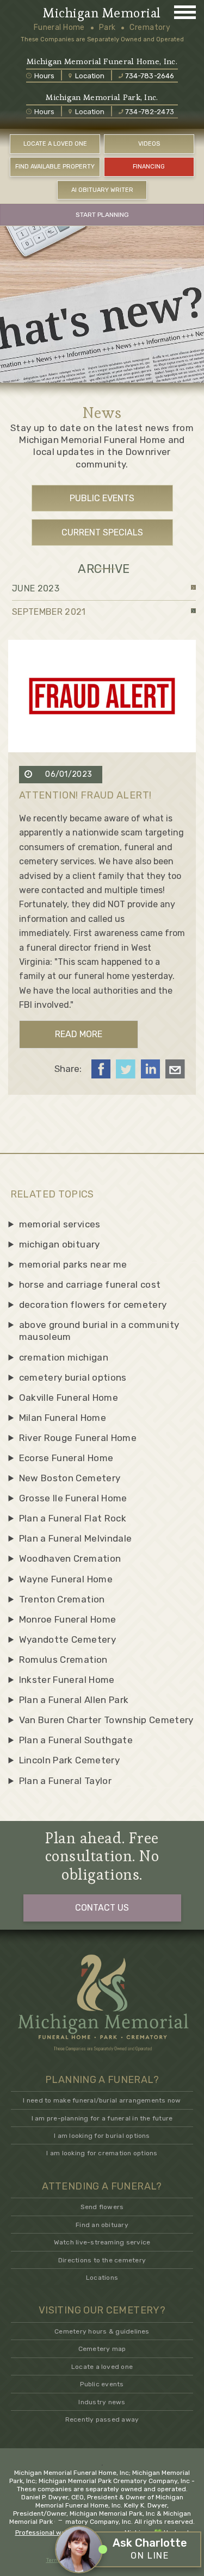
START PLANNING (102, 215)
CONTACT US (102, 1908)
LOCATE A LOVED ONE (55, 144)
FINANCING (149, 167)
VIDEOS (149, 144)
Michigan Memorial (102, 13)
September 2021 (49, 612)
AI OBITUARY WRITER (102, 190)
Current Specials (102, 532)
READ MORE (79, 1034)
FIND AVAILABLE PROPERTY (55, 167)
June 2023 (36, 588)
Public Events (102, 498)
